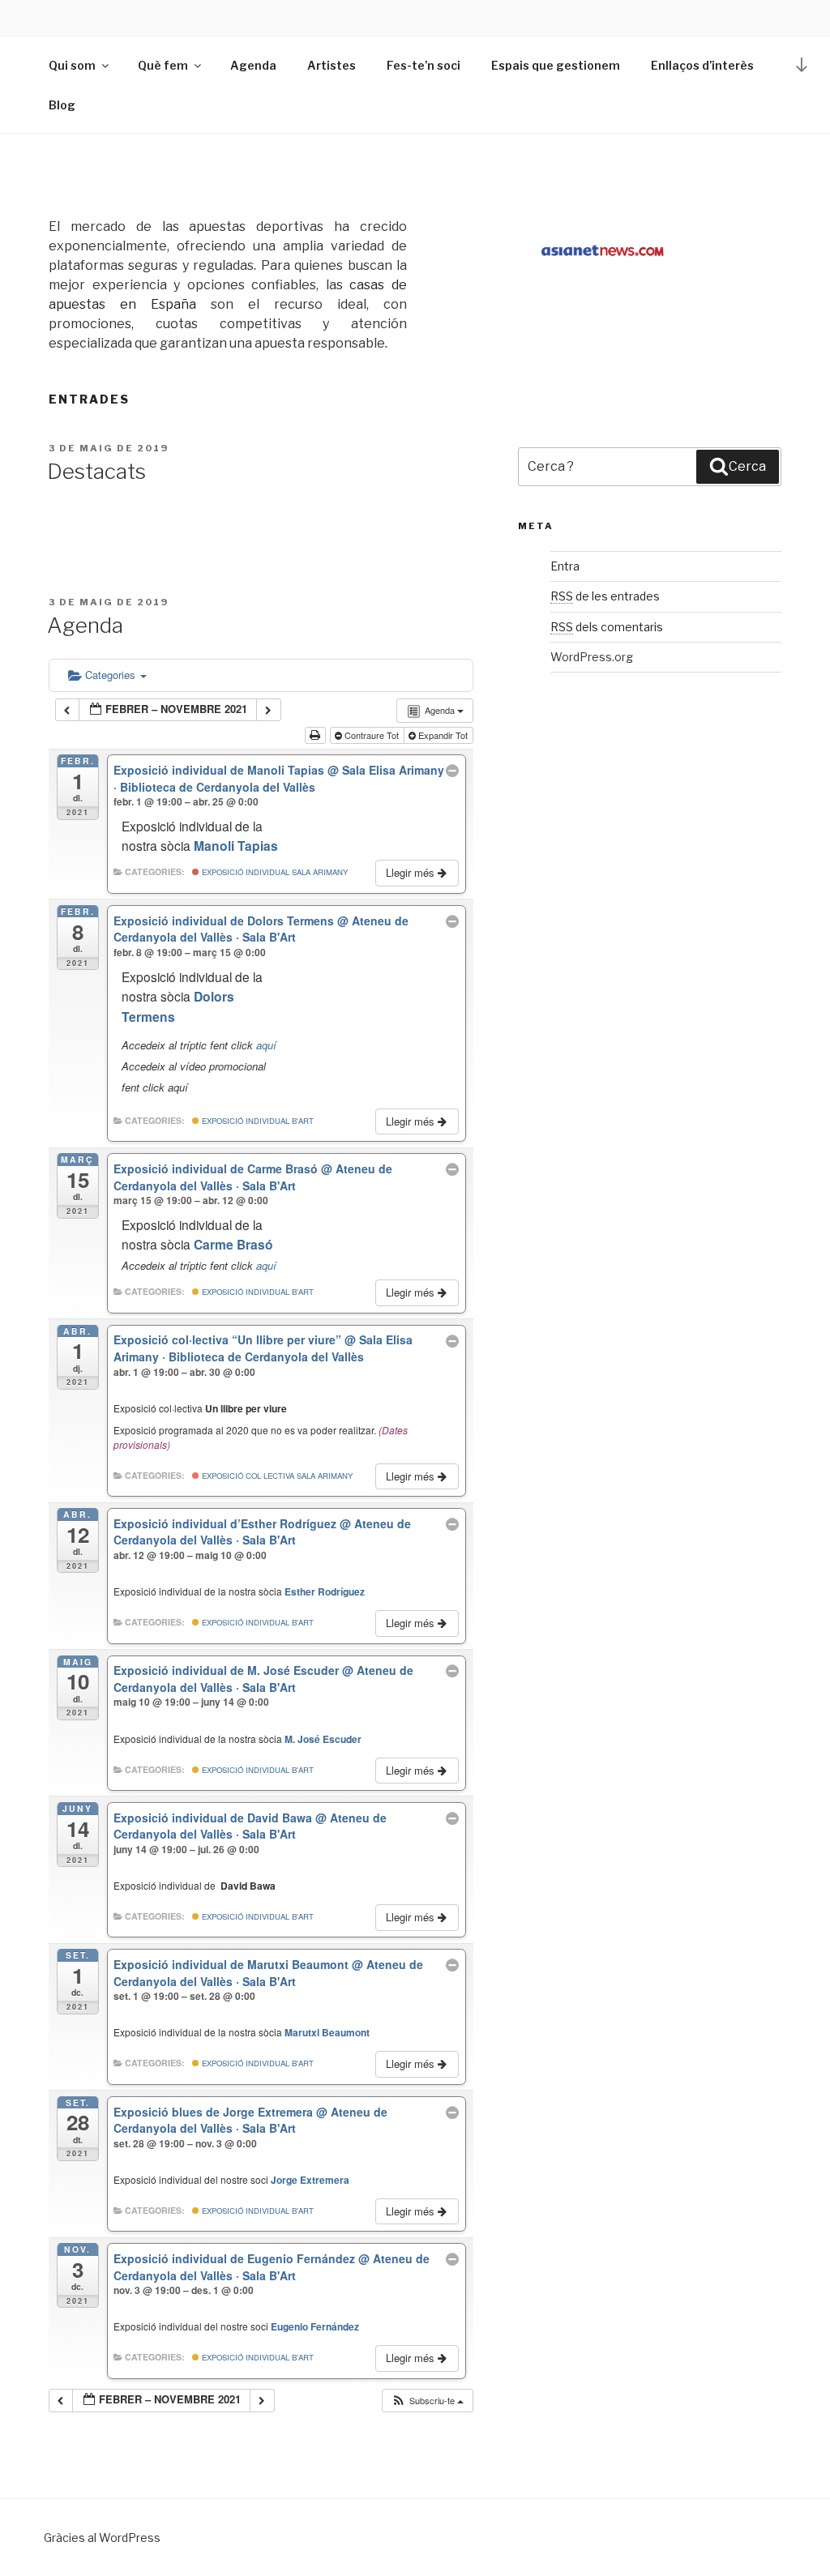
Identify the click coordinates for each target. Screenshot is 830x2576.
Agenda (253, 65)
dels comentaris (607, 627)
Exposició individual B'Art (257, 1121)
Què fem (163, 65)
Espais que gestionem (556, 65)
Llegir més (412, 872)
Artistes (332, 65)
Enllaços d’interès (702, 65)
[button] (427, 2401)
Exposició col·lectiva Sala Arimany (276, 1476)
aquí (266, 1045)
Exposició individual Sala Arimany (274, 872)
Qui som (72, 65)
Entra (565, 566)
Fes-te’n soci (424, 65)
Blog (62, 105)
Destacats (96, 471)
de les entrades (605, 596)
